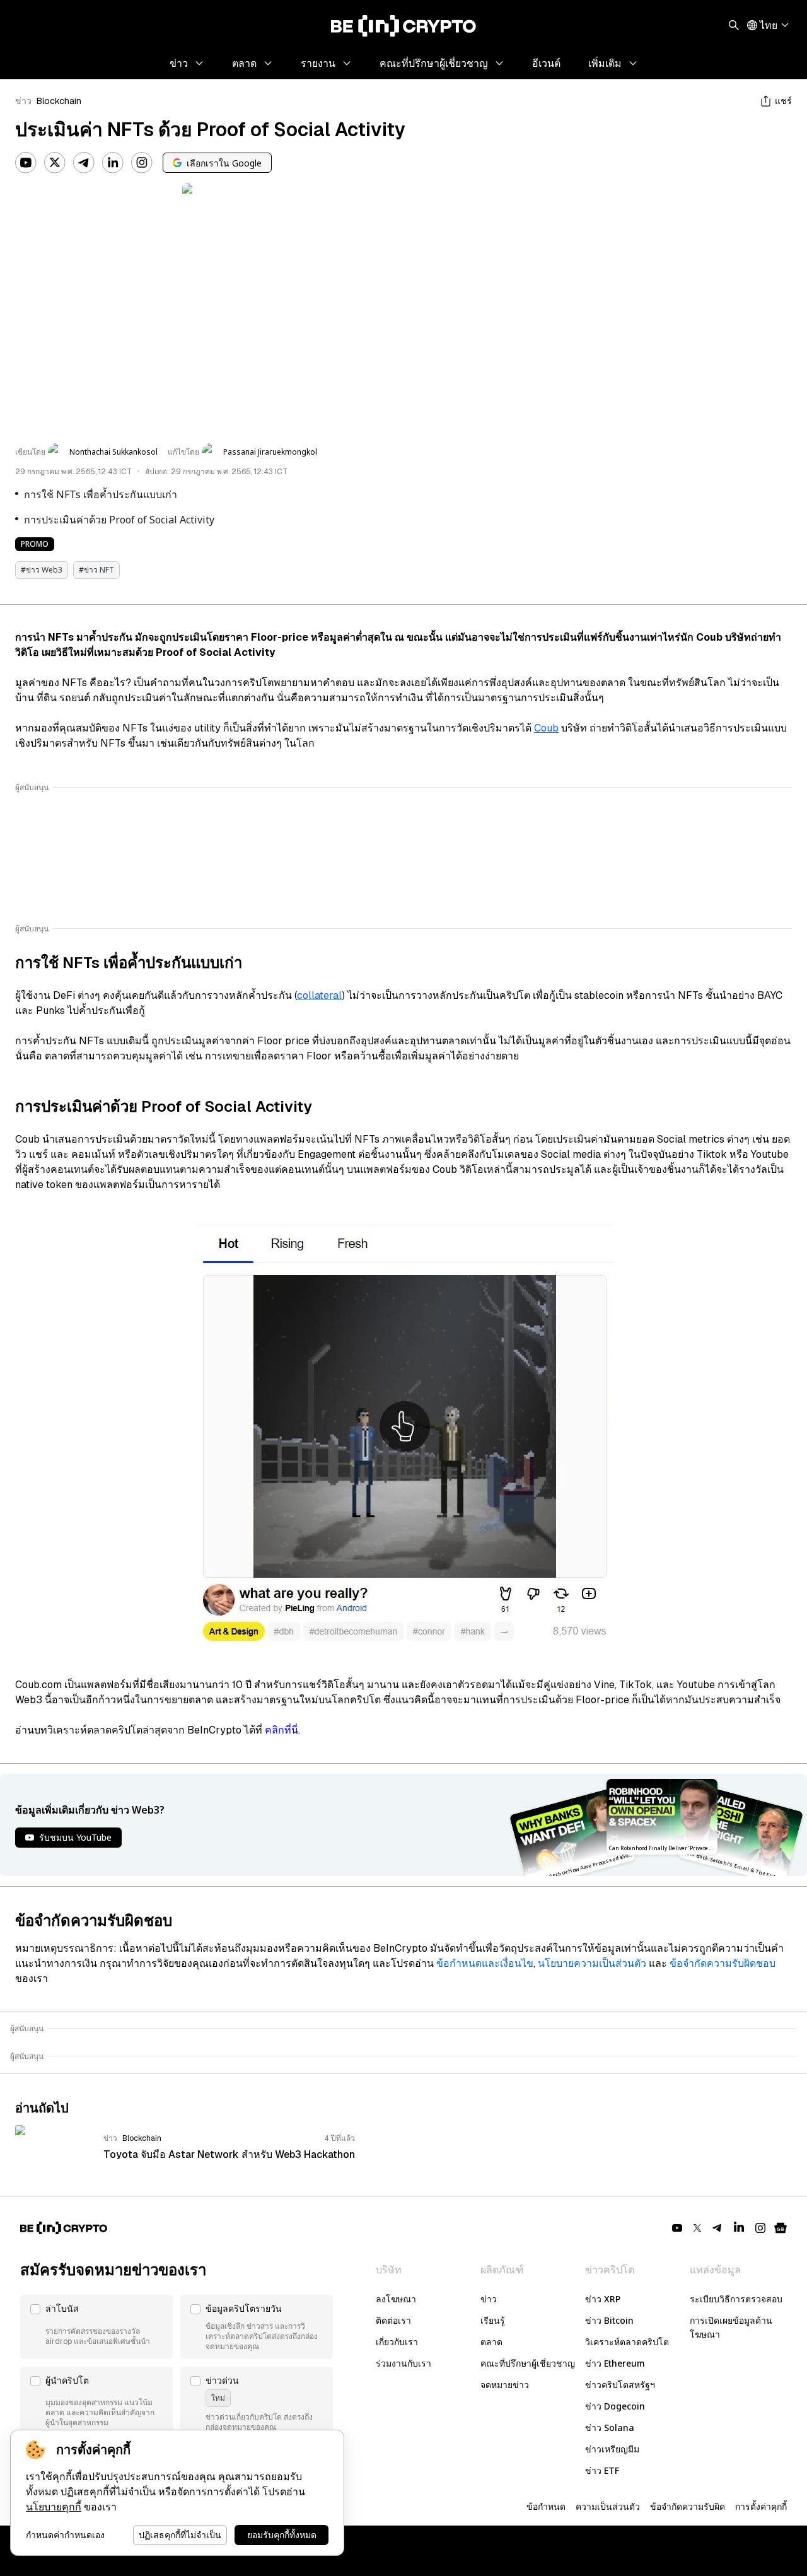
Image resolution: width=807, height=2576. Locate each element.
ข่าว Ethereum (615, 2363)
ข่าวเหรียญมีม (612, 2449)
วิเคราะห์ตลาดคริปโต (627, 2342)
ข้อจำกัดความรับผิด (688, 2506)
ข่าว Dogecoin (615, 2406)
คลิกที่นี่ (282, 1730)
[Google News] (781, 2228)
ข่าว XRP (603, 2299)
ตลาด (491, 2342)
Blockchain (59, 101)
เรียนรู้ (493, 2320)
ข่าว (23, 101)
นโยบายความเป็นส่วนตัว (592, 1963)
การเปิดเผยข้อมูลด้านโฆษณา (731, 2327)
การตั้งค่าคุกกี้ (761, 2506)
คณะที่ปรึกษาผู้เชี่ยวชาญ (528, 2363)
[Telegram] (84, 163)
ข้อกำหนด (546, 2506)
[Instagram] (142, 163)
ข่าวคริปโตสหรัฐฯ (620, 2385)
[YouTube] (26, 163)
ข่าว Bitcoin (609, 2320)
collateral (319, 995)
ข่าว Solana (610, 2427)
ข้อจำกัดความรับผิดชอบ (723, 1963)
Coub (546, 728)
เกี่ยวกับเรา (397, 2342)
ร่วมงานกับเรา (403, 2363)
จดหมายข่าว (505, 2385)
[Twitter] (55, 163)
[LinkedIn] (113, 163)
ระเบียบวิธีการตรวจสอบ (736, 2299)
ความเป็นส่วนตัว (608, 2506)
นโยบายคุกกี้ (54, 2507)
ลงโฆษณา (396, 2299)
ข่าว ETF (602, 2470)
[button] (96, 2327)
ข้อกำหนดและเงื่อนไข (485, 1963)
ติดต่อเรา (393, 2320)
